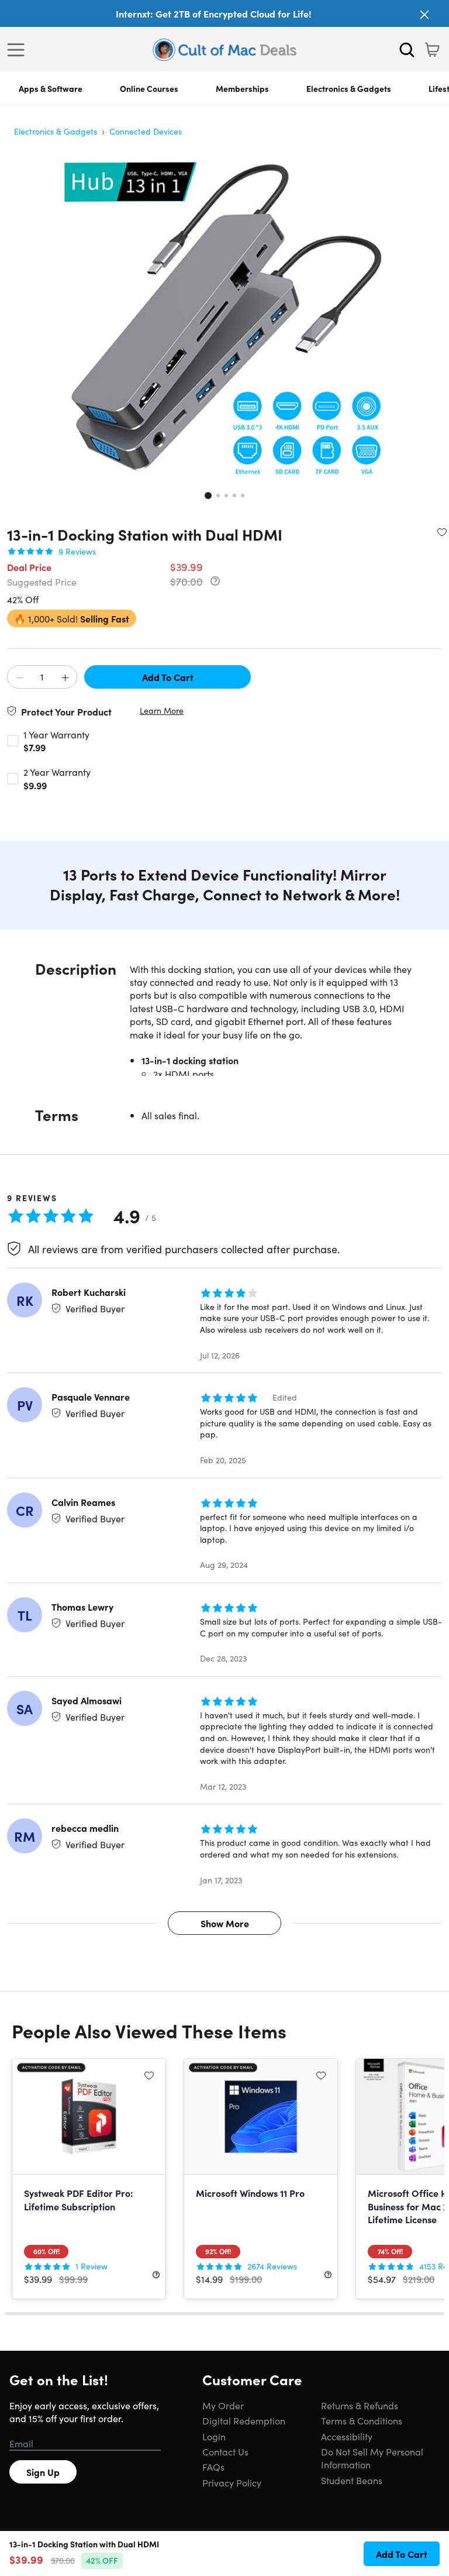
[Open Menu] (19, 50)
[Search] (407, 50)
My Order (223, 2405)
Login (214, 2436)
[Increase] (65, 677)
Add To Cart (168, 677)
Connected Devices (146, 131)
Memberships (242, 88)
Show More (225, 1923)
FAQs (213, 2467)
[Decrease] (19, 677)
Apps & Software (51, 88)
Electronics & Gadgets (349, 88)
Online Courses (149, 88)
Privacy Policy (232, 2482)
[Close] (424, 15)
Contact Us (225, 2451)
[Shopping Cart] (432, 50)
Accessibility (347, 2436)
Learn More (162, 711)
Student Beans (352, 2480)
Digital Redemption (244, 2420)
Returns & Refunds (360, 2405)
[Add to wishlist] (442, 532)
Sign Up (43, 2472)
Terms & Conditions (362, 2420)
